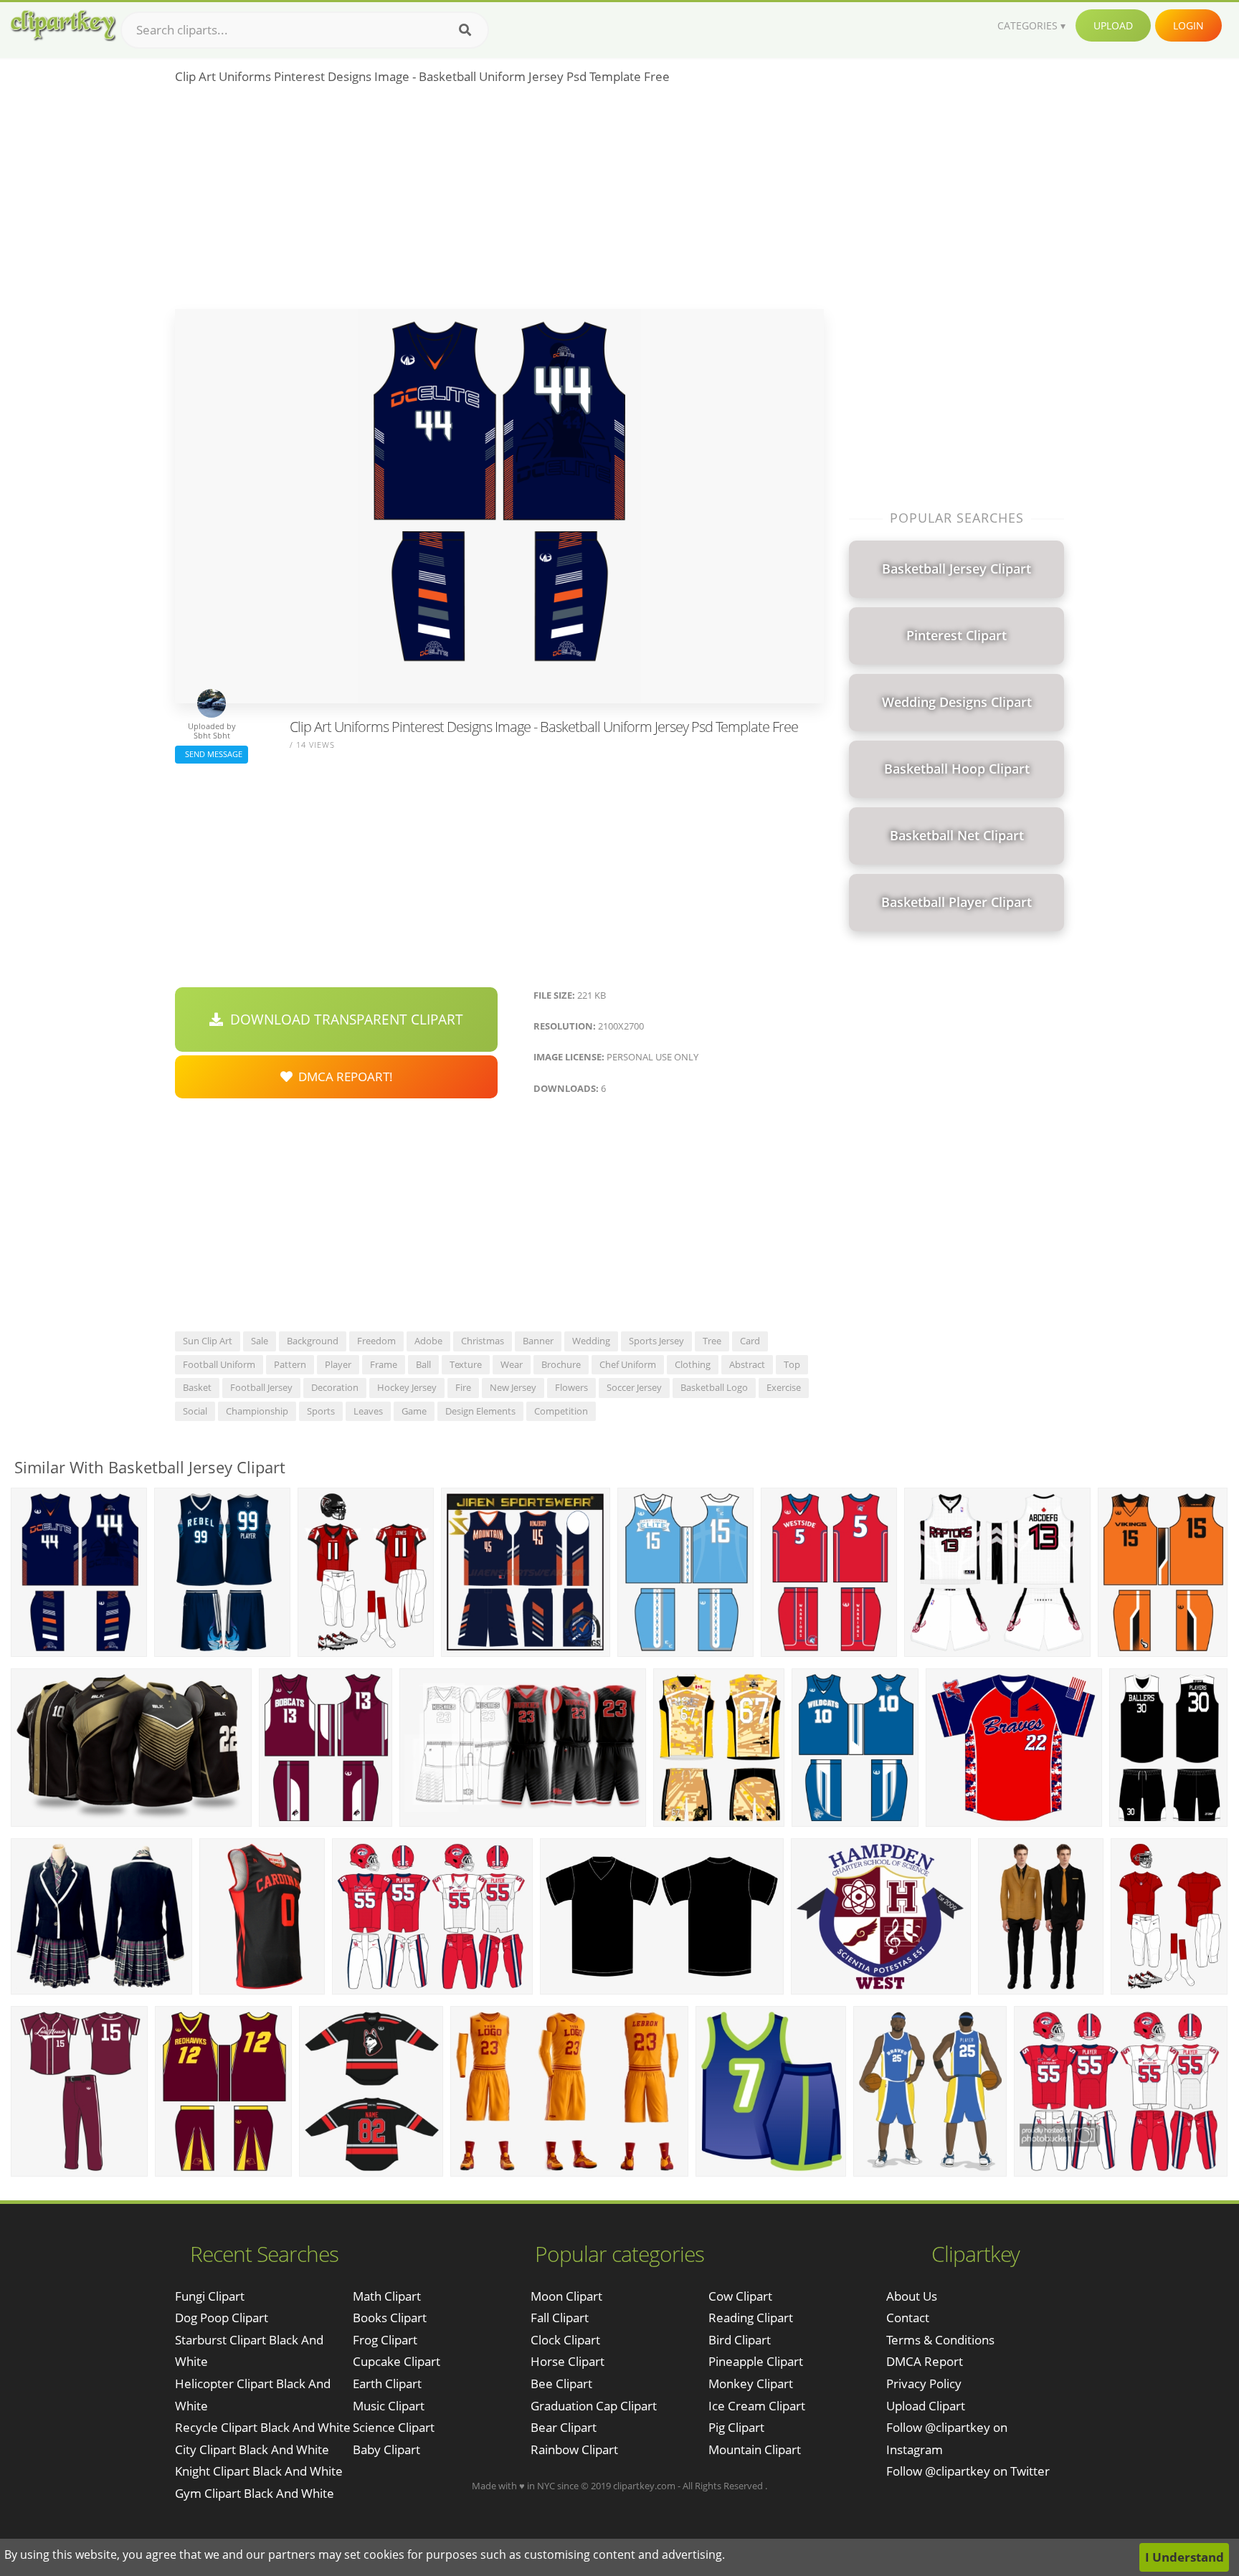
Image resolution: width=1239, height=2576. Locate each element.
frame (384, 1364)
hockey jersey (407, 1387)
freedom (376, 1341)
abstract (747, 1364)
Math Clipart (387, 2296)
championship (257, 1411)
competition (561, 1411)
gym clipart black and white (255, 2493)
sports (321, 1411)
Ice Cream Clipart (757, 2406)
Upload (1113, 25)
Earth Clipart (387, 2383)
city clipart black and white (252, 2449)
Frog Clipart (385, 2340)
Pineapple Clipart (756, 2361)
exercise (784, 1387)
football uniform (219, 1364)
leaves (368, 1411)
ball (423, 1364)
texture (466, 1364)
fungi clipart (210, 2296)
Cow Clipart (740, 2296)
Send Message (212, 754)
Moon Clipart (566, 2296)
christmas (483, 1341)
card (750, 1341)
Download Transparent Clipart (343, 1020)
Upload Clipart (926, 2406)
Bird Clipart (740, 2340)
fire (463, 1387)
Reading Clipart (751, 2318)
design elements (480, 1411)
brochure (561, 1364)
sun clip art (208, 1341)
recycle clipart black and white (263, 2427)
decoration (335, 1387)
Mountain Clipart (755, 2449)
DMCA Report (925, 2361)
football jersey (261, 1387)
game (414, 1411)
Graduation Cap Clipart (594, 2406)
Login (1188, 25)
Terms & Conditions (940, 2340)
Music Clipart (389, 2406)
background (313, 1341)
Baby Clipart (386, 2449)
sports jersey (656, 1341)
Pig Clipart (736, 2427)
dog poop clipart (222, 2318)
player (338, 1364)
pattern (290, 1364)
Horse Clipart (568, 2361)
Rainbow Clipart (574, 2449)
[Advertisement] (499, 201)
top (792, 1364)
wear (512, 1364)
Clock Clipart (565, 2340)
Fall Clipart (560, 2318)
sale (260, 1341)
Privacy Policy (924, 2383)
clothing (693, 1364)
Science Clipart (394, 2427)
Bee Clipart (561, 2383)
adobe (428, 1341)
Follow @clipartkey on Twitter (968, 2471)
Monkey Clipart (751, 2383)
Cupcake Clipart (397, 2361)
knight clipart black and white (259, 2471)
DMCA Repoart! (343, 1076)
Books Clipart (390, 2318)
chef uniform (628, 1364)
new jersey (513, 1387)
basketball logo (714, 1387)
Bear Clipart (564, 2427)
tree (712, 1341)
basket (197, 1387)
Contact (908, 2318)
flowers (571, 1387)
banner (538, 1341)
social (195, 1411)
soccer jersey (634, 1387)
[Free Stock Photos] (62, 25)
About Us (912, 2296)
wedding (591, 1341)
